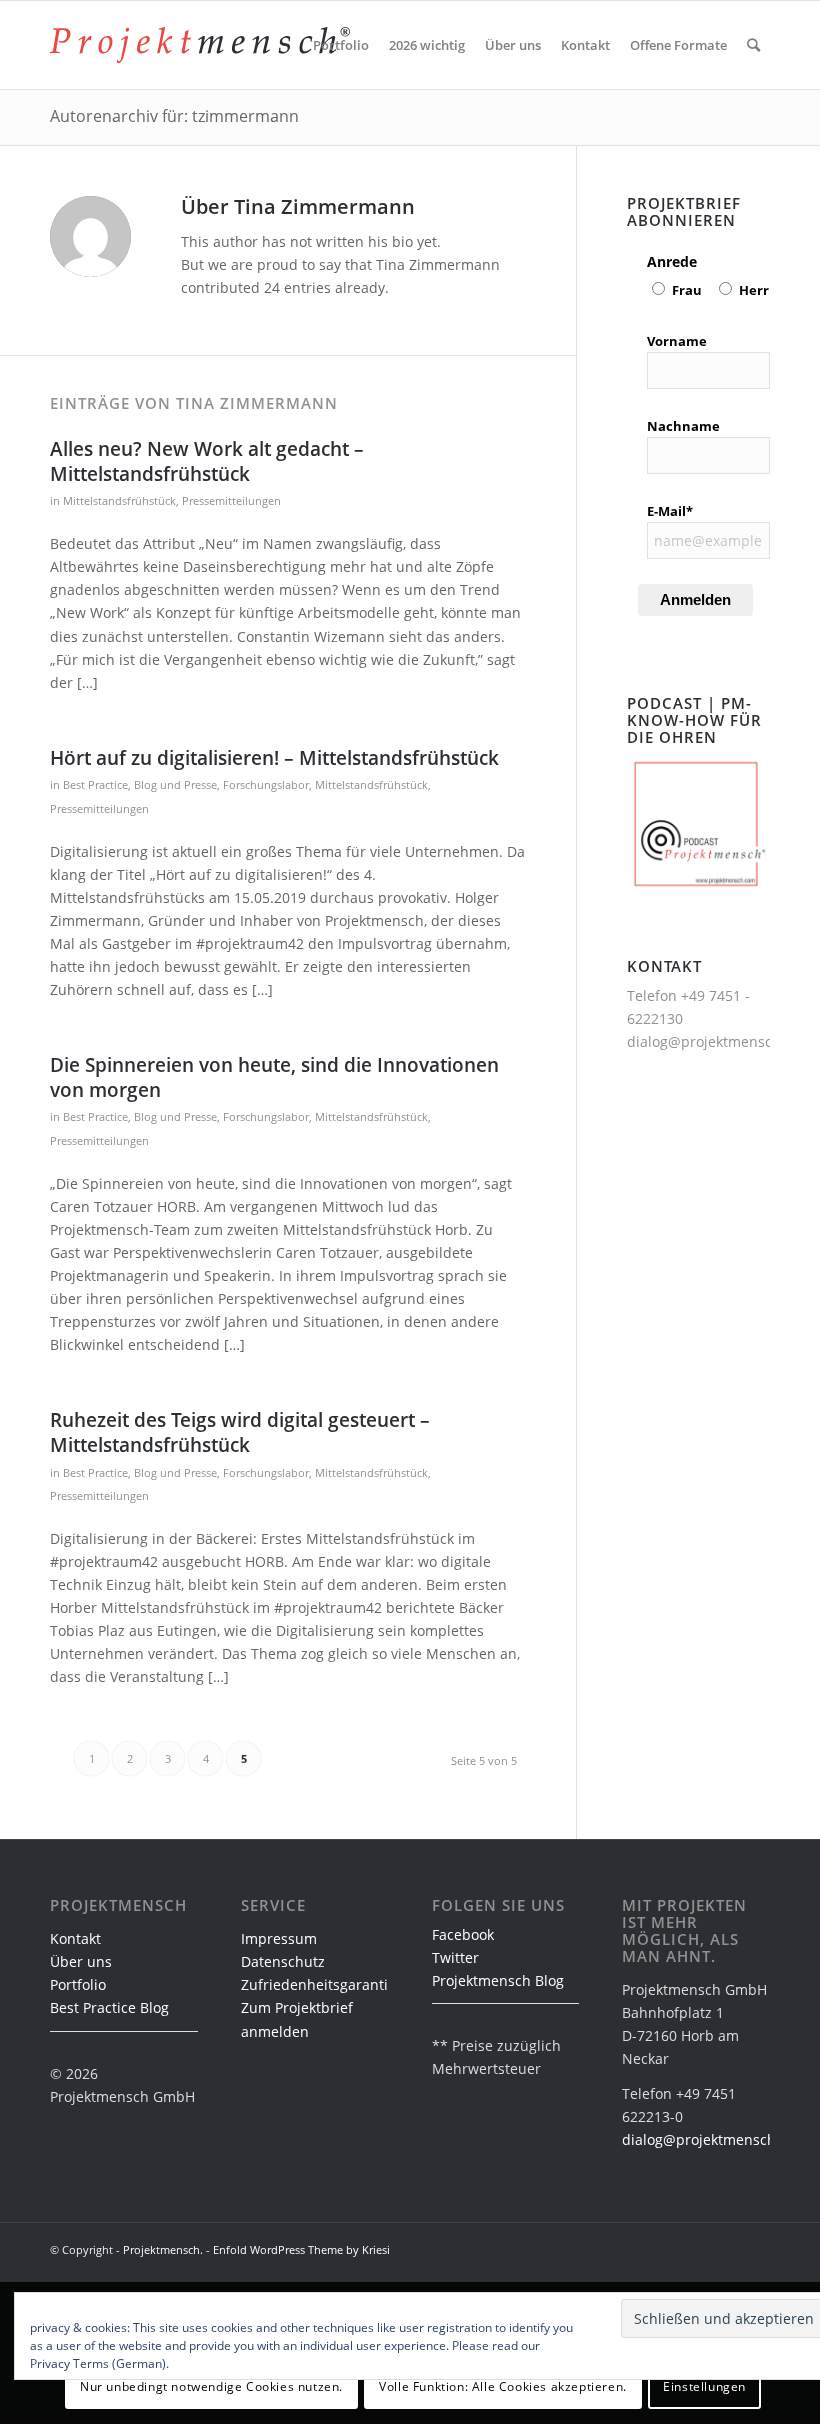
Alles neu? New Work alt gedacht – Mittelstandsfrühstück (207, 461)
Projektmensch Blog (498, 1980)
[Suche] (753, 45)
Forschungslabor (266, 784)
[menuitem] (341, 45)
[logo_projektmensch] (200, 45)
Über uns (81, 1961)
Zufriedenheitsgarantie (318, 1984)
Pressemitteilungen (231, 500)
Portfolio (78, 1984)
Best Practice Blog (109, 2007)
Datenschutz (283, 1961)
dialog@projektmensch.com (720, 1041)
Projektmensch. (163, 2249)
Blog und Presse (175, 784)
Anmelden (695, 599)
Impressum (279, 1938)
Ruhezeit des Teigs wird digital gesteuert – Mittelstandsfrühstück (240, 1432)
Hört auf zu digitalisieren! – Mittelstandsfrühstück (274, 758)
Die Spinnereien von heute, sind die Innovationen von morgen (274, 1077)
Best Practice (95, 784)
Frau (687, 290)
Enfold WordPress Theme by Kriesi (301, 2249)
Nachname (683, 426)
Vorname (677, 341)
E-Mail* (670, 511)
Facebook (463, 1934)
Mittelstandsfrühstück (119, 500)
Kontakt (75, 1938)
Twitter (455, 1957)
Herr (754, 290)
